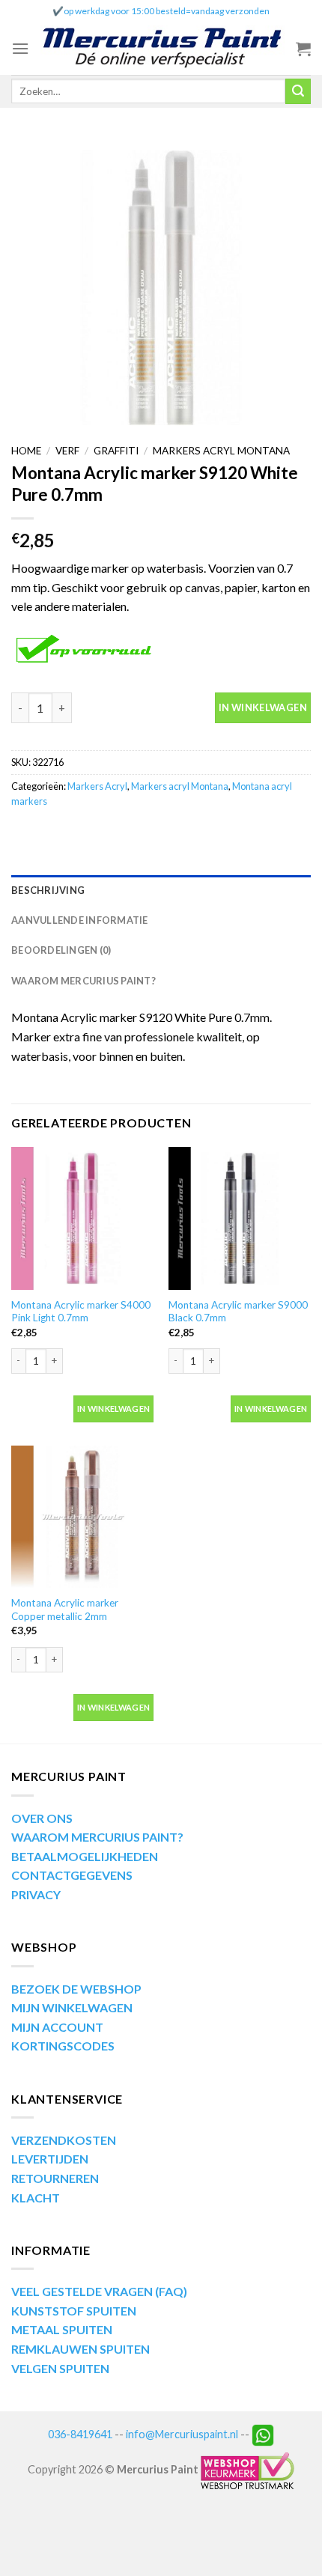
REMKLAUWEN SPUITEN (80, 2349)
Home (26, 451)
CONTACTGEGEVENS (72, 1875)
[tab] (161, 890)
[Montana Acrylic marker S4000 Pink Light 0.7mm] (82, 1218)
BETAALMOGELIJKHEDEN (85, 1856)
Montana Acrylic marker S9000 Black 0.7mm (238, 1312)
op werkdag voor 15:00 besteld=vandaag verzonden (167, 11)
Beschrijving (48, 890)
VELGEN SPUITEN (60, 2368)
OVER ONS (42, 1818)
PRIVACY (36, 1894)
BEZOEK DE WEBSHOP (76, 1989)
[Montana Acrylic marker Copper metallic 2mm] (82, 1517)
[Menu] (20, 48)
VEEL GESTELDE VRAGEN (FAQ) (99, 2291)
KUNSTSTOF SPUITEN (74, 2311)
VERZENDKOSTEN (64, 2140)
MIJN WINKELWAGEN (72, 2007)
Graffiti (116, 451)
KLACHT (36, 2198)
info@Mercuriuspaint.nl (182, 2434)
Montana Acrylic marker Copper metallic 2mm (65, 1610)
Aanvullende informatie (80, 920)
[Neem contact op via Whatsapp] (263, 2434)
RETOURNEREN (55, 2178)
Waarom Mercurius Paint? (83, 981)
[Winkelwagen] (303, 49)
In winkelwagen (263, 707)
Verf (67, 451)
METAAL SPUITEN (62, 2329)
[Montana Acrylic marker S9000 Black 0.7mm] (240, 1218)
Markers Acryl (97, 786)
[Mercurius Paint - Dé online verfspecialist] (162, 49)
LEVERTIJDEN (50, 2159)
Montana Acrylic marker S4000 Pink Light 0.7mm (81, 1312)
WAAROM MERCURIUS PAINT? (97, 1837)
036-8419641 (80, 2434)
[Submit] (298, 91)
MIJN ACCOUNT (57, 2027)
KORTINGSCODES (63, 2046)
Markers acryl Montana (221, 451)
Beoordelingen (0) (61, 950)
